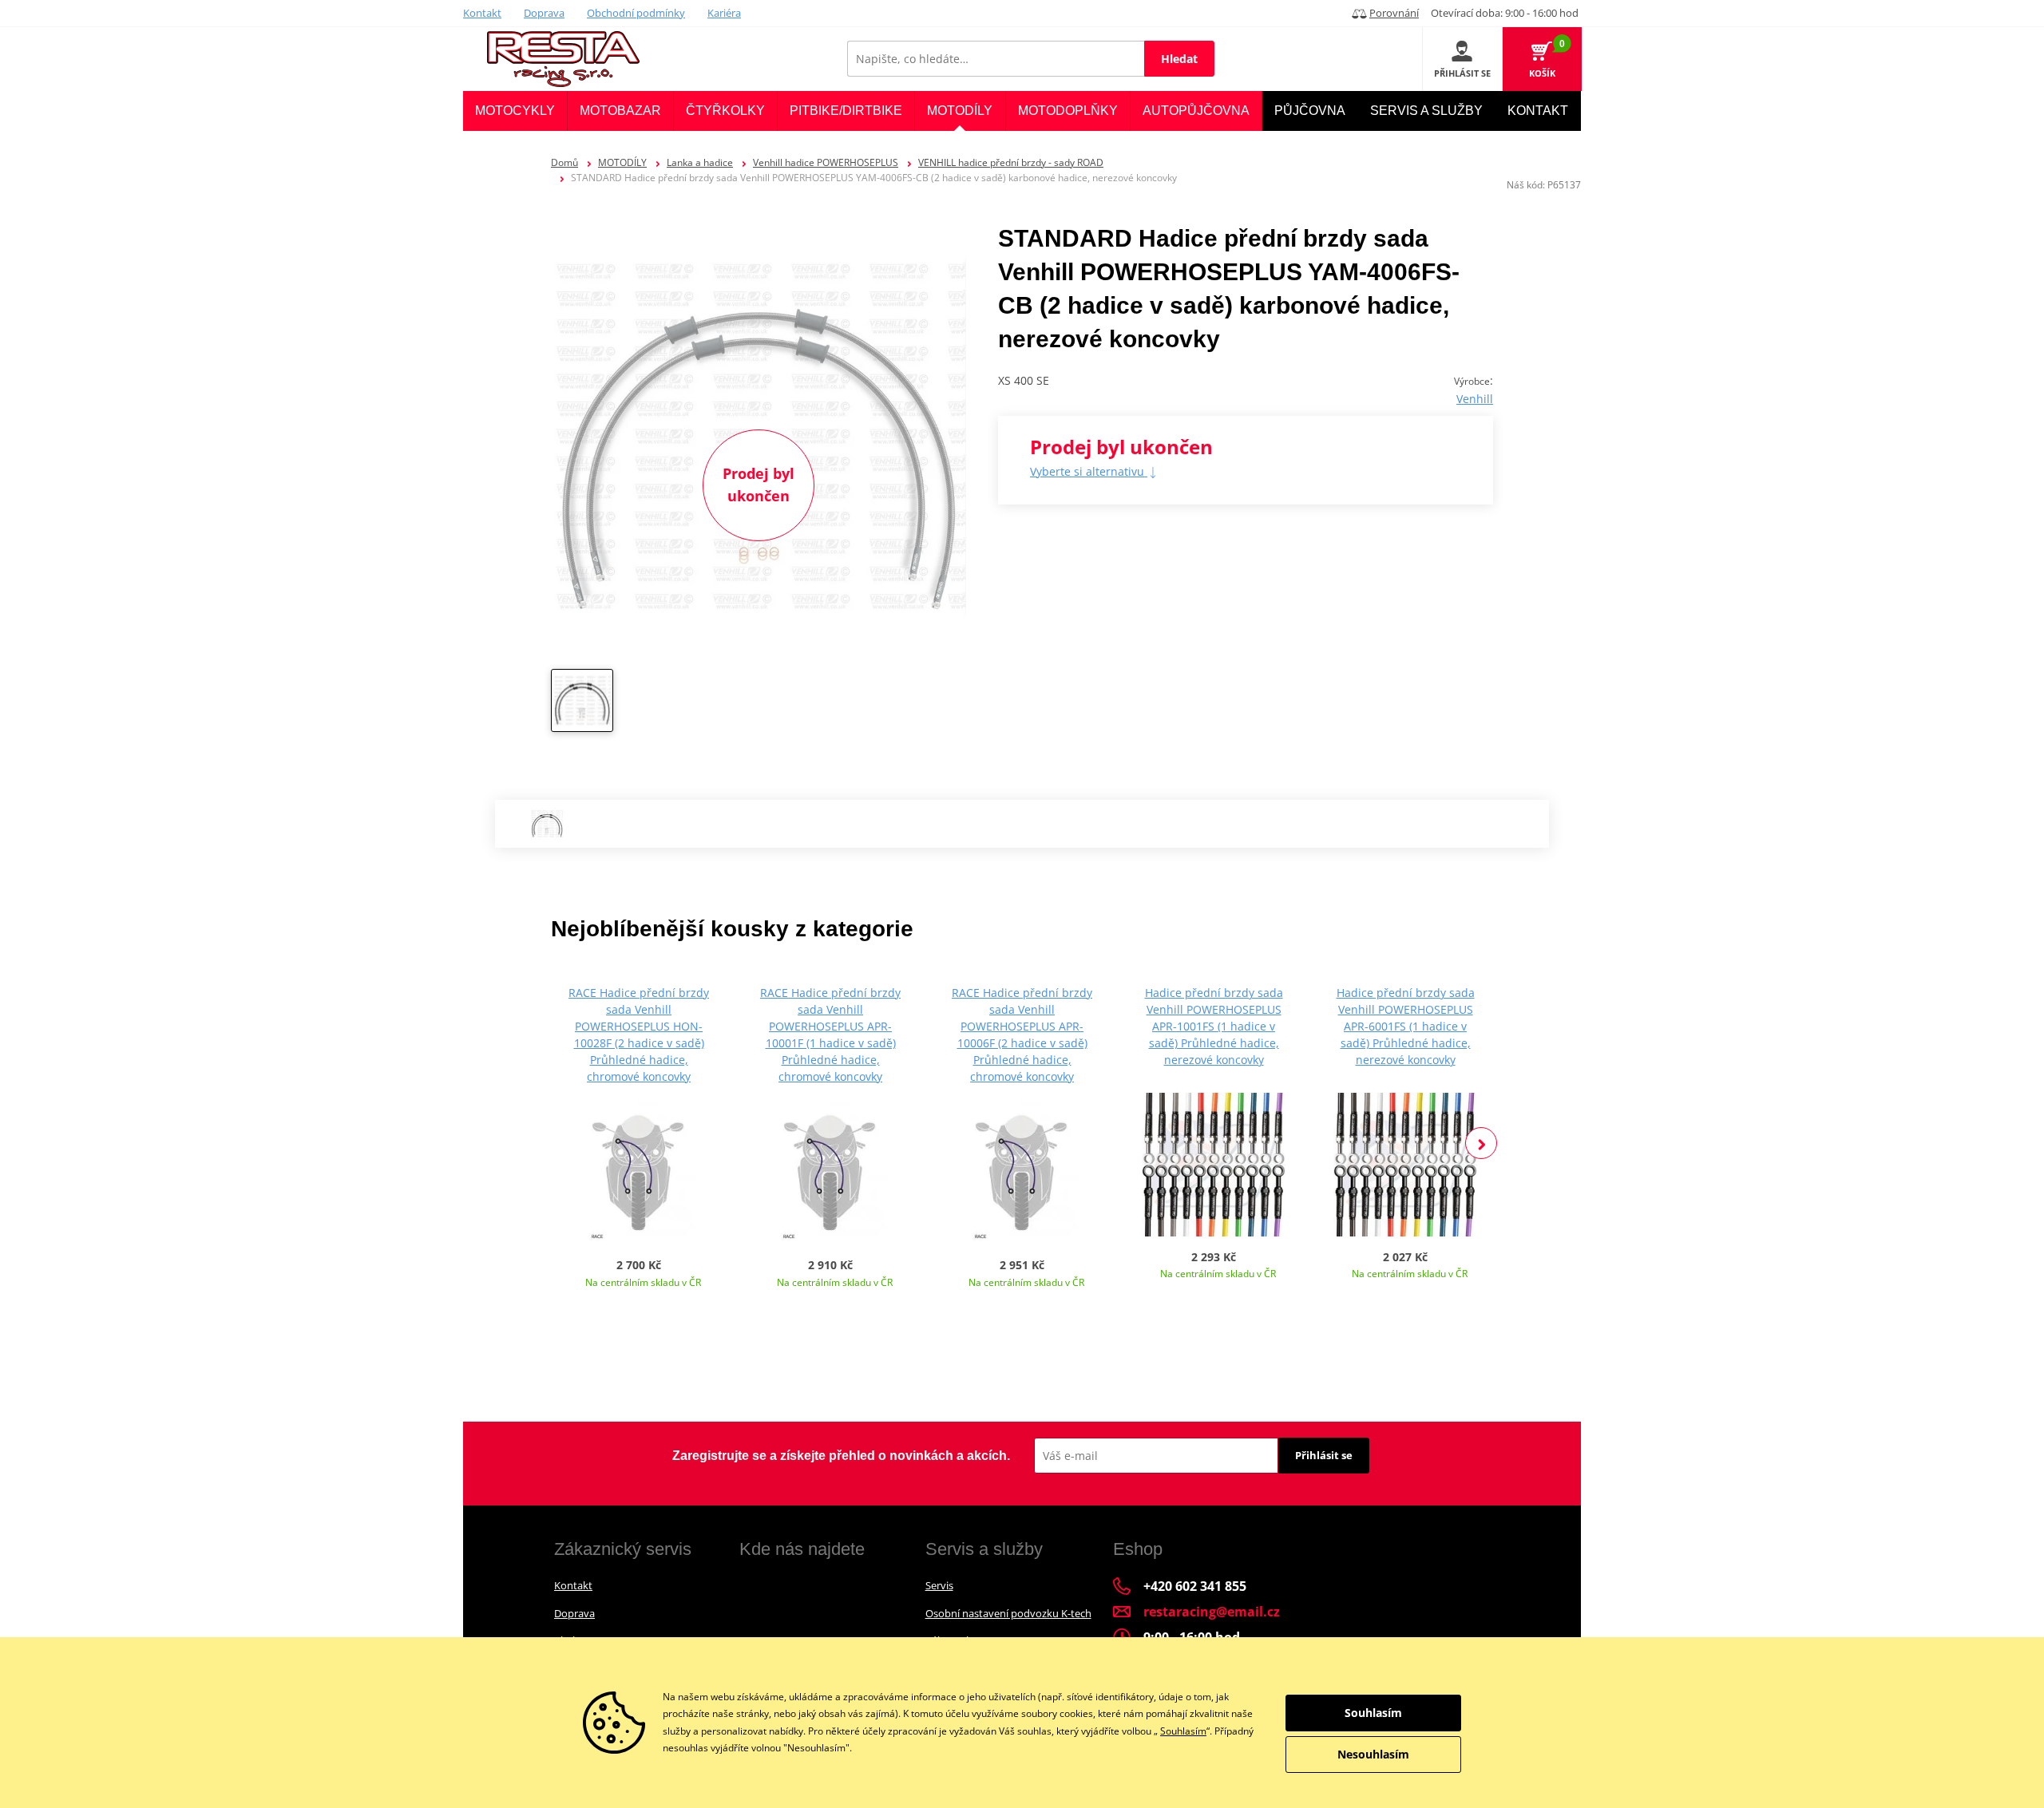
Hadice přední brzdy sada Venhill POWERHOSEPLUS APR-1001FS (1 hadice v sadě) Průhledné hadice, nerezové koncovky (1214, 1026)
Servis (939, 1585)
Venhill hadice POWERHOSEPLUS (826, 162)
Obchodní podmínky (636, 13)
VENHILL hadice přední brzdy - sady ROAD (1011, 162)
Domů (564, 162)
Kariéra (724, 13)
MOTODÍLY (622, 162)
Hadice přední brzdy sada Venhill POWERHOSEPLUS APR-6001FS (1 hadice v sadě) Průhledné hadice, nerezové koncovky (1406, 1026)
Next (1481, 1143)
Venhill (1475, 399)
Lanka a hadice (700, 162)
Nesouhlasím (1373, 1754)
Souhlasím (1183, 1731)
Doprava (544, 13)
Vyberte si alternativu (1089, 471)
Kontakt (482, 13)
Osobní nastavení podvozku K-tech (1008, 1613)
